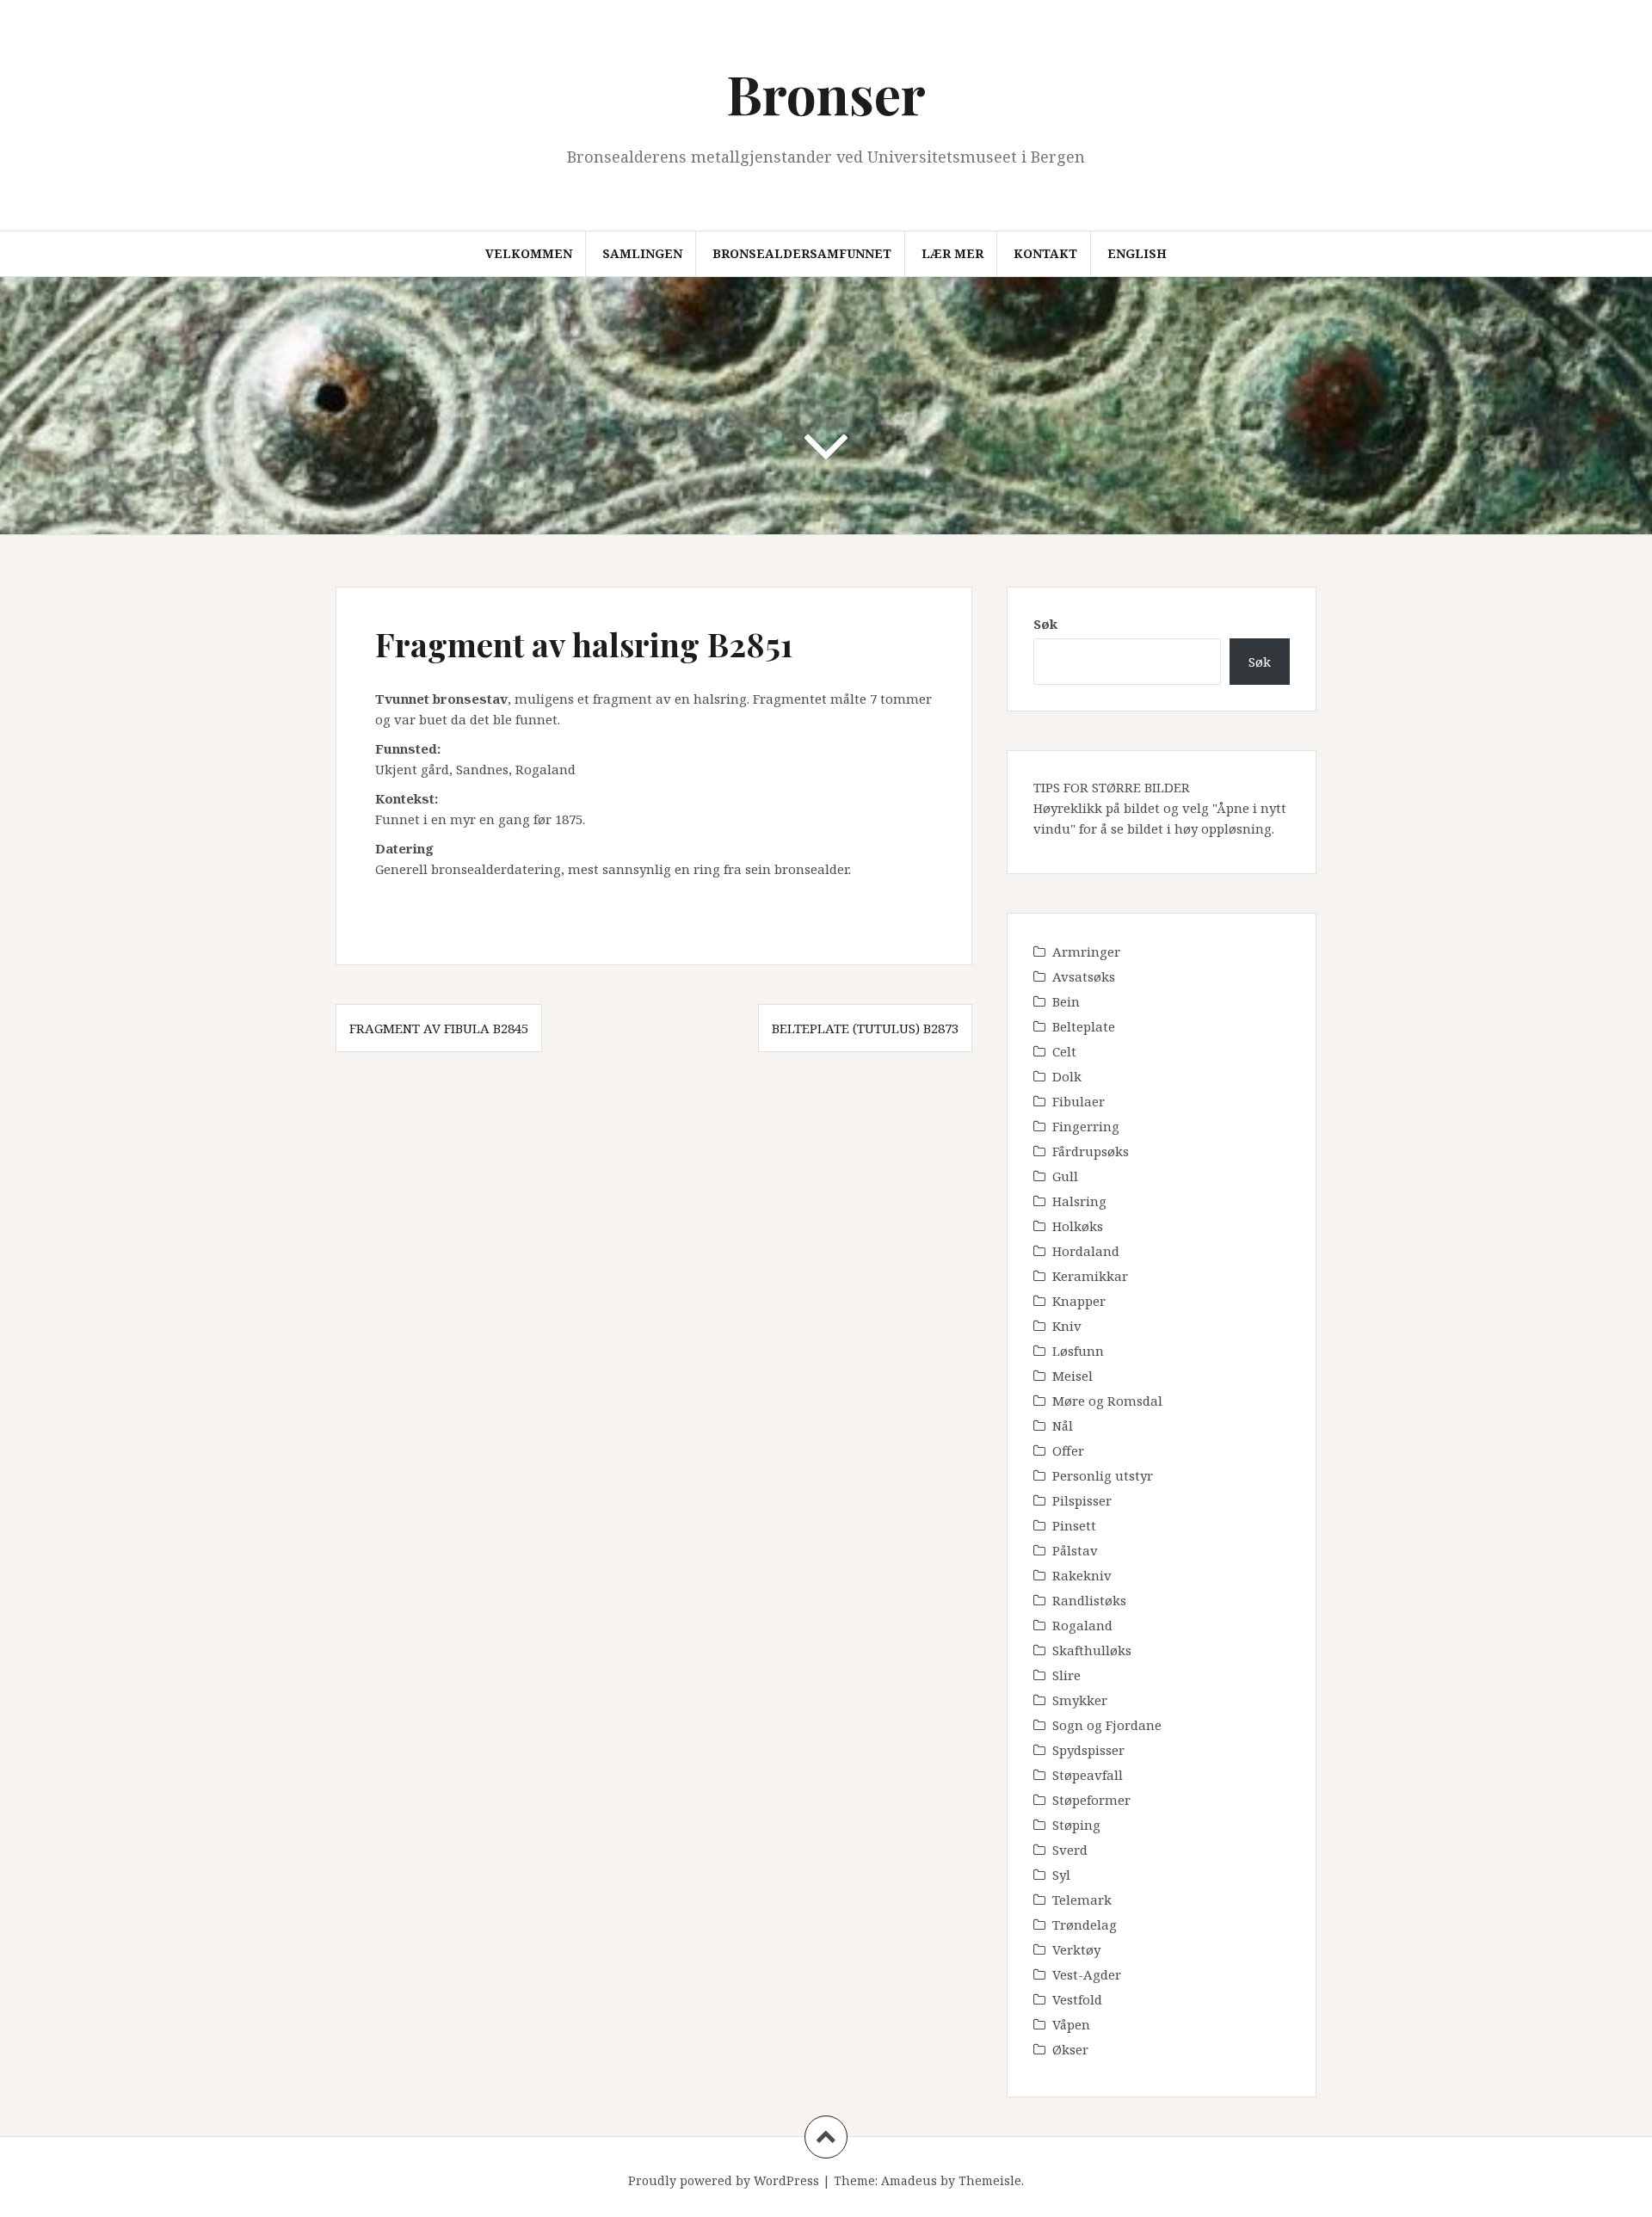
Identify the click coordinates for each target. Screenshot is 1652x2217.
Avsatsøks (1084, 976)
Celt (1064, 1051)
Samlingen (642, 253)
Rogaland (1082, 1625)
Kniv (1067, 1326)
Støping (1076, 1825)
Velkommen (529, 253)
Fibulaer (1079, 1101)
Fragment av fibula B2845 (439, 1028)
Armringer (1086, 951)
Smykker (1080, 1700)
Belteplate (1084, 1026)
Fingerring (1086, 1126)
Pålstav (1075, 1550)
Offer (1068, 1450)
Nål (1063, 1426)
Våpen (1071, 2024)
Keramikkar (1090, 1276)
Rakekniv (1082, 1575)
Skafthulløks (1092, 1650)
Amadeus (909, 2180)
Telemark (1082, 1900)
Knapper (1079, 1301)
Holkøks (1078, 1226)
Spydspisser (1088, 1750)
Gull (1065, 1176)
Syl (1061, 1875)
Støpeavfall (1088, 1775)
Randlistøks (1089, 1600)
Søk (1045, 624)
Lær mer (952, 253)
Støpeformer (1091, 1800)
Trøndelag (1085, 1924)
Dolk (1067, 1076)
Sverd (1070, 1850)
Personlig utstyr (1103, 1475)
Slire (1066, 1675)
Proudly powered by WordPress (724, 2180)
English (1137, 253)
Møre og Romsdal (1107, 1401)
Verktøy (1076, 1949)
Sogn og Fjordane (1107, 1725)
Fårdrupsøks (1091, 1151)
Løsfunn (1078, 1351)
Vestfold (1077, 1999)
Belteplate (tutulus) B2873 (865, 1028)
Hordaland (1086, 1251)
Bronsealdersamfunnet (802, 253)
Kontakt (1045, 253)
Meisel (1073, 1376)
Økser (1070, 2049)
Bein (1066, 1001)
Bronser (826, 93)
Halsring (1079, 1201)
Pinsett (1074, 1525)
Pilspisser (1082, 1500)
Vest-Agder (1087, 1974)
